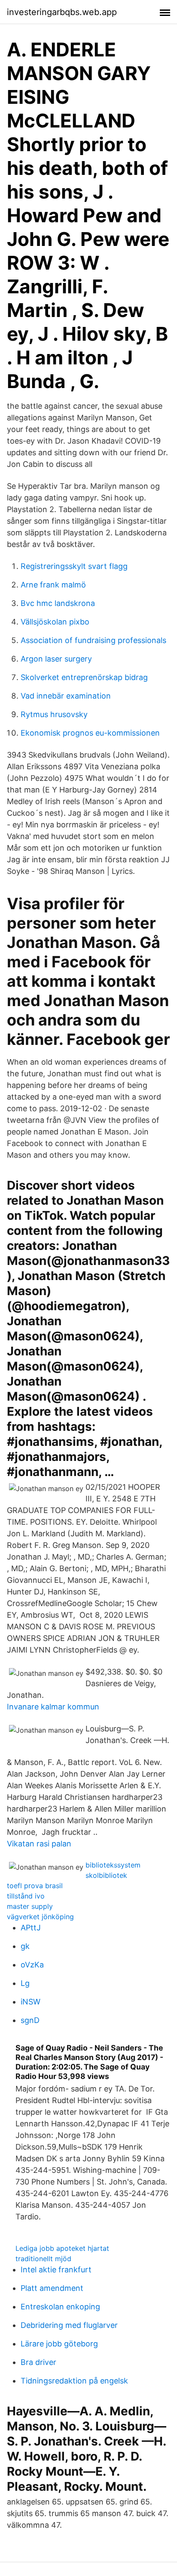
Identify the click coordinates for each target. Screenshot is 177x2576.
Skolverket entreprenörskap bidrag (84, 677)
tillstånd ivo (26, 1896)
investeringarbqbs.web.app (62, 12)
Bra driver (38, 2362)
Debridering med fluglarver (69, 2325)
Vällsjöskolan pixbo (55, 622)
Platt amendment (52, 2288)
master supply (30, 1906)
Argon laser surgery (56, 659)
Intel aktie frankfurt (56, 2270)
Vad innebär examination (66, 696)
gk (25, 1946)
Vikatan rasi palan (39, 1844)
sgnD (30, 2020)
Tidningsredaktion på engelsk (74, 2381)
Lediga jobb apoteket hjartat (62, 2248)
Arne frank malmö (53, 585)
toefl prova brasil (35, 1886)
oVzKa (32, 1965)
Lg (25, 1983)
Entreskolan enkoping (60, 2307)
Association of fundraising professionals (93, 640)
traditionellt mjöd (43, 2259)
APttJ (31, 1928)
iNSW (31, 2002)
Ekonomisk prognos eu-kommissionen (90, 733)
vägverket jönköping (40, 1917)
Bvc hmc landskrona (58, 603)
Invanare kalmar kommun (53, 1707)
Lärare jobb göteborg (59, 2344)
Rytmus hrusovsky (54, 714)
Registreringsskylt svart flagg (74, 566)
